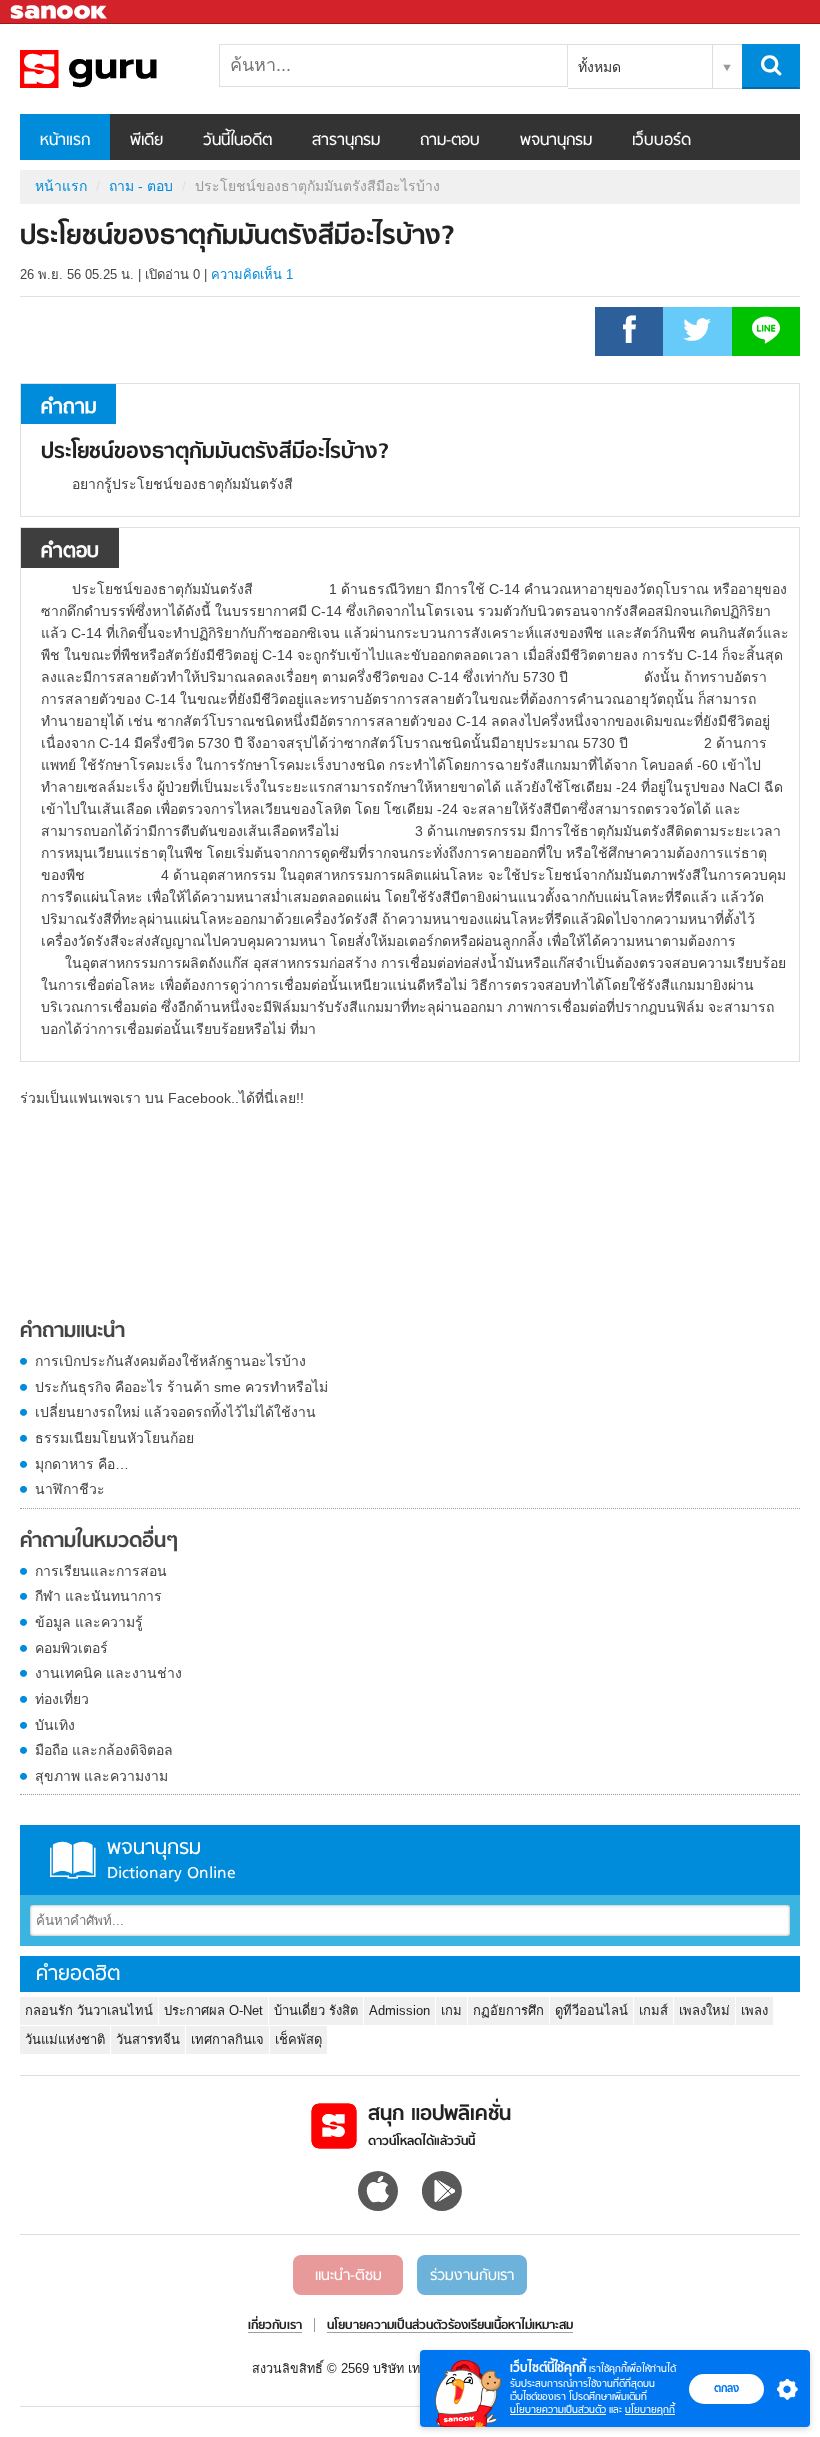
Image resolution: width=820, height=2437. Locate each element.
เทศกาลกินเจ (227, 2039)
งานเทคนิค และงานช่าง (108, 1673)
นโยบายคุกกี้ (650, 2409)
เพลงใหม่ (704, 2010)
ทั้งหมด (599, 67)
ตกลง (726, 2388)
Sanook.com (60, 12)
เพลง (754, 2010)
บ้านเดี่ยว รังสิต (316, 2010)
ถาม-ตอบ (450, 141)
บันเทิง (55, 1725)
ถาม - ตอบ (141, 186)
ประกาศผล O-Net (213, 2010)
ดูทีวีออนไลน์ (591, 2010)
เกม (451, 2010)
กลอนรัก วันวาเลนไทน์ (89, 2010)
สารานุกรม (346, 141)
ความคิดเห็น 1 (252, 274)
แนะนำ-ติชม (348, 2276)
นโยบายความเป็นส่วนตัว (558, 2409)
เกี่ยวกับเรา (275, 2326)
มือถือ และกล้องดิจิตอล (104, 1750)
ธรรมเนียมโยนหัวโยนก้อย (114, 1438)
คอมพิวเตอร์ (71, 1648)
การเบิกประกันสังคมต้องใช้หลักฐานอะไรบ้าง (170, 1361)
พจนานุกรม (556, 141)
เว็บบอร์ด (661, 141)
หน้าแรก (65, 141)
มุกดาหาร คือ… (82, 1464)
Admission (399, 2010)
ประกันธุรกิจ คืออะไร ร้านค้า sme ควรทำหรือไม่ (181, 1387)
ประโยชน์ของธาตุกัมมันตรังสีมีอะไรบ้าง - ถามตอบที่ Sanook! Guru (125, 69)
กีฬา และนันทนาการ (98, 1596)
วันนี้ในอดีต (237, 141)
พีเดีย (146, 141)
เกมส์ (653, 2010)
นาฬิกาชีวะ (70, 1489)
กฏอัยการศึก (508, 2010)
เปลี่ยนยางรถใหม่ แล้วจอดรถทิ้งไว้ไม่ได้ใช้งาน (175, 1412)
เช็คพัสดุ (298, 2039)
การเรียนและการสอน (101, 1571)
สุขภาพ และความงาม (101, 1776)
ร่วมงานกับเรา (472, 2276)
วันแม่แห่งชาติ (65, 2039)
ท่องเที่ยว (62, 1699)
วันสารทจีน (148, 2039)
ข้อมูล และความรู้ (89, 1622)
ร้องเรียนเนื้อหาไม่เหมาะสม (510, 2326)
